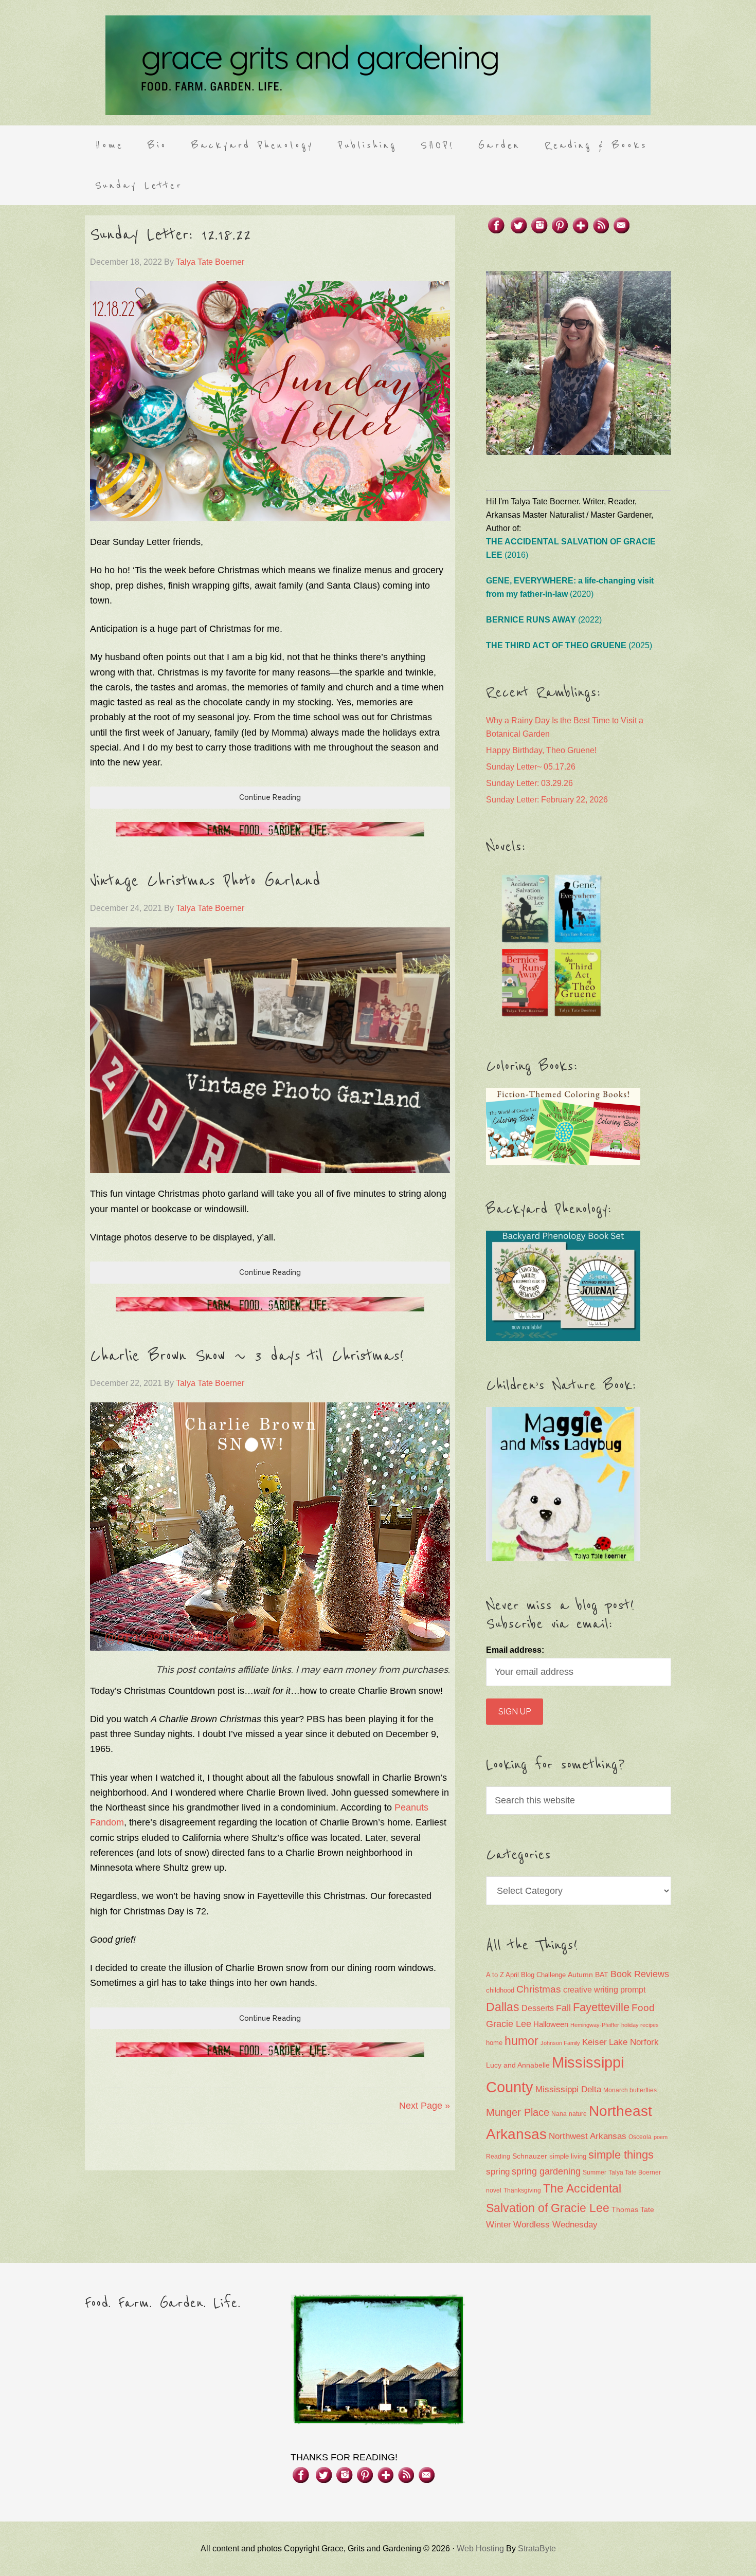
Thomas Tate (633, 2210)
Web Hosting (480, 2548)
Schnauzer (530, 2156)
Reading (498, 2157)
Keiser (595, 2042)
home (494, 2043)
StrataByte (537, 2548)
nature (578, 2114)
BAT (602, 1975)
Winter (499, 2225)
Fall (563, 2008)
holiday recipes (640, 2025)
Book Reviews (640, 1974)
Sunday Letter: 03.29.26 (529, 783)
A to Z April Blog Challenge (526, 1975)
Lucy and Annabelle (518, 2065)
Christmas (539, 1989)
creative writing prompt (604, 1990)
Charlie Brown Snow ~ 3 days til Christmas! (247, 1356)
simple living (568, 2157)
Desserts (538, 2008)
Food (643, 2008)
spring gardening (546, 2171)
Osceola (640, 2137)
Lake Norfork (634, 2042)
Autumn (580, 1975)
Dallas (503, 2007)
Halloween (551, 2024)
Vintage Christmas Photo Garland (205, 881)
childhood (500, 1990)
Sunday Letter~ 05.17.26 (531, 767)
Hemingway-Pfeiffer (595, 2025)
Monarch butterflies (630, 2090)
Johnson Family (560, 2043)
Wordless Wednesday (555, 2225)
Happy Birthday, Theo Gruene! (541, 750)
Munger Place (518, 2112)
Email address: (515, 1650)
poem (661, 2137)
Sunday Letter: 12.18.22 (170, 235)
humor (521, 2041)
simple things (621, 2155)
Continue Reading (270, 797)
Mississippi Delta (568, 2089)
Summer (595, 2172)
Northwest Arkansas (588, 2136)
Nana (559, 2114)
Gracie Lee (509, 2024)
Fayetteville (601, 2007)
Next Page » (425, 2106)
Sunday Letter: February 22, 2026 (547, 800)
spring (498, 2172)
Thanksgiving (522, 2190)
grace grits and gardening (378, 65)
